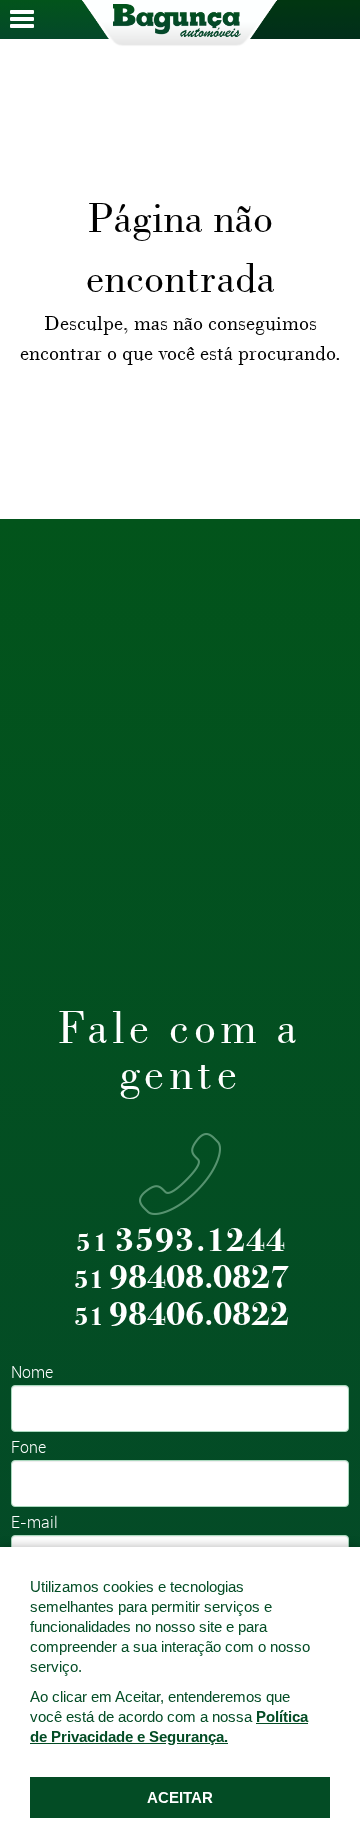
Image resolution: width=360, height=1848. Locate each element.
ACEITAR (180, 1797)
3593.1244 (181, 1241)
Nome (32, 1373)
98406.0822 (181, 1315)
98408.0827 (181, 1278)
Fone (28, 1448)
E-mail (34, 1523)
